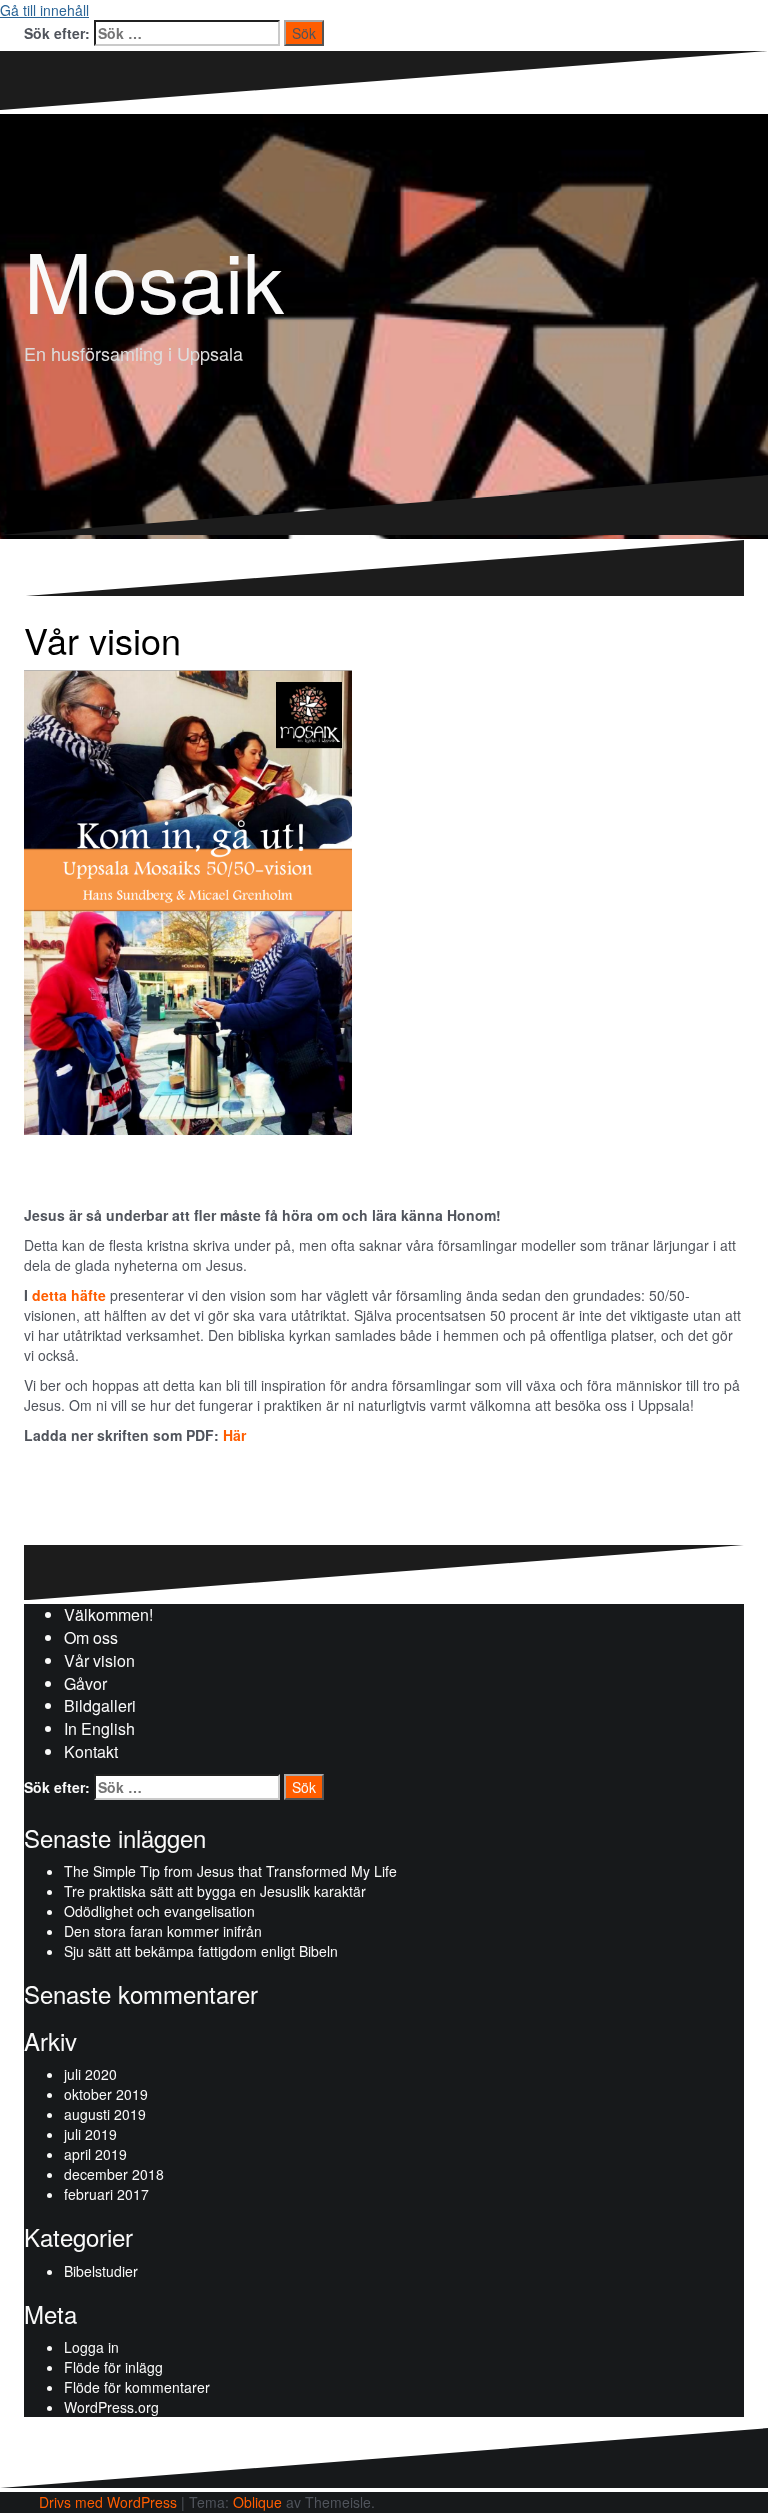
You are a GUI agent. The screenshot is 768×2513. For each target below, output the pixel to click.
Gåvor (85, 1683)
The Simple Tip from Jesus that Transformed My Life (230, 1871)
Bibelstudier (101, 2271)
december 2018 (114, 2174)
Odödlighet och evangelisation (159, 1911)
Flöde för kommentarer (137, 2387)
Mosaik (154, 278)
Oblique (257, 2502)
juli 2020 (90, 2074)
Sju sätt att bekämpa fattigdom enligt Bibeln (201, 1951)
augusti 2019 (105, 2114)
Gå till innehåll (44, 10)
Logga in (91, 2347)
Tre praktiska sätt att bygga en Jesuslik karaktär (215, 1891)
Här (234, 1435)
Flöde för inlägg (113, 2367)
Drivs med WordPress (108, 2502)
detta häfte (69, 1295)
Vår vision (99, 1660)
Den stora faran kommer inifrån (163, 1931)
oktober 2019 (106, 2094)
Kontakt (91, 1751)
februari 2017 (106, 2194)
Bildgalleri (100, 1705)
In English (99, 1728)
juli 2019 (90, 2134)
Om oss (91, 1637)
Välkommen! (108, 1614)
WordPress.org (111, 2407)
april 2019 (95, 2154)
